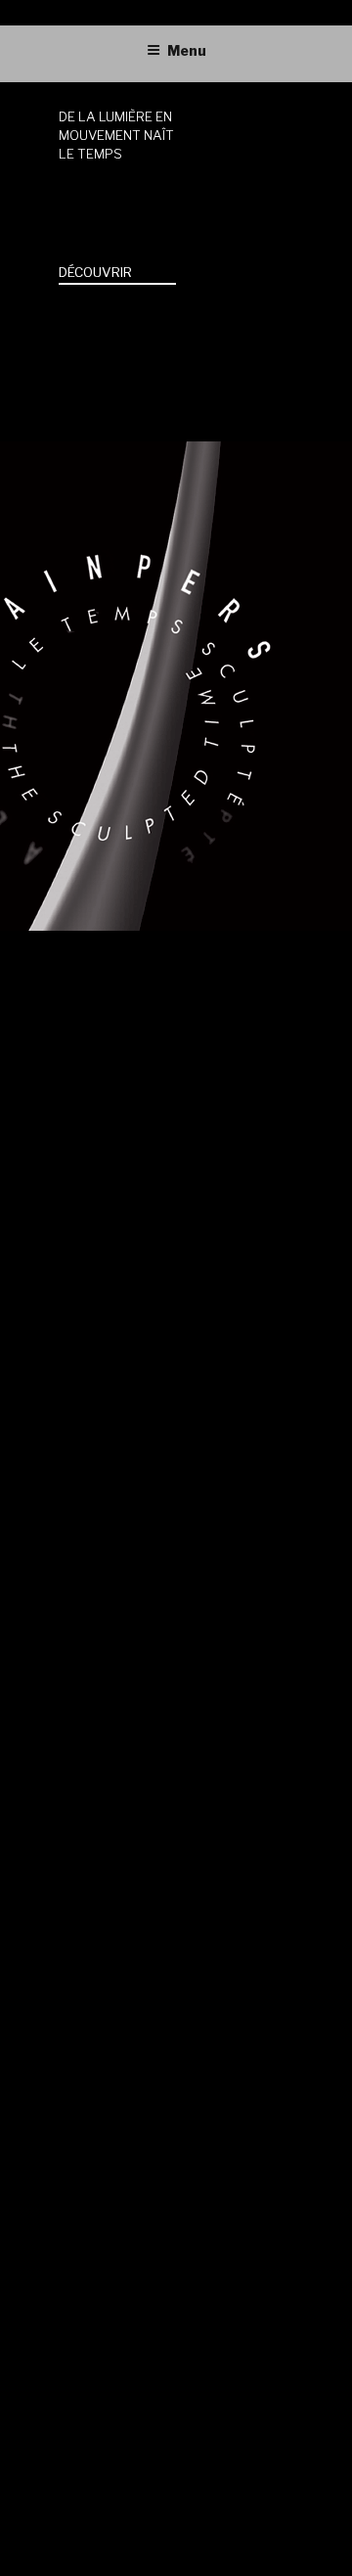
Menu (187, 50)
